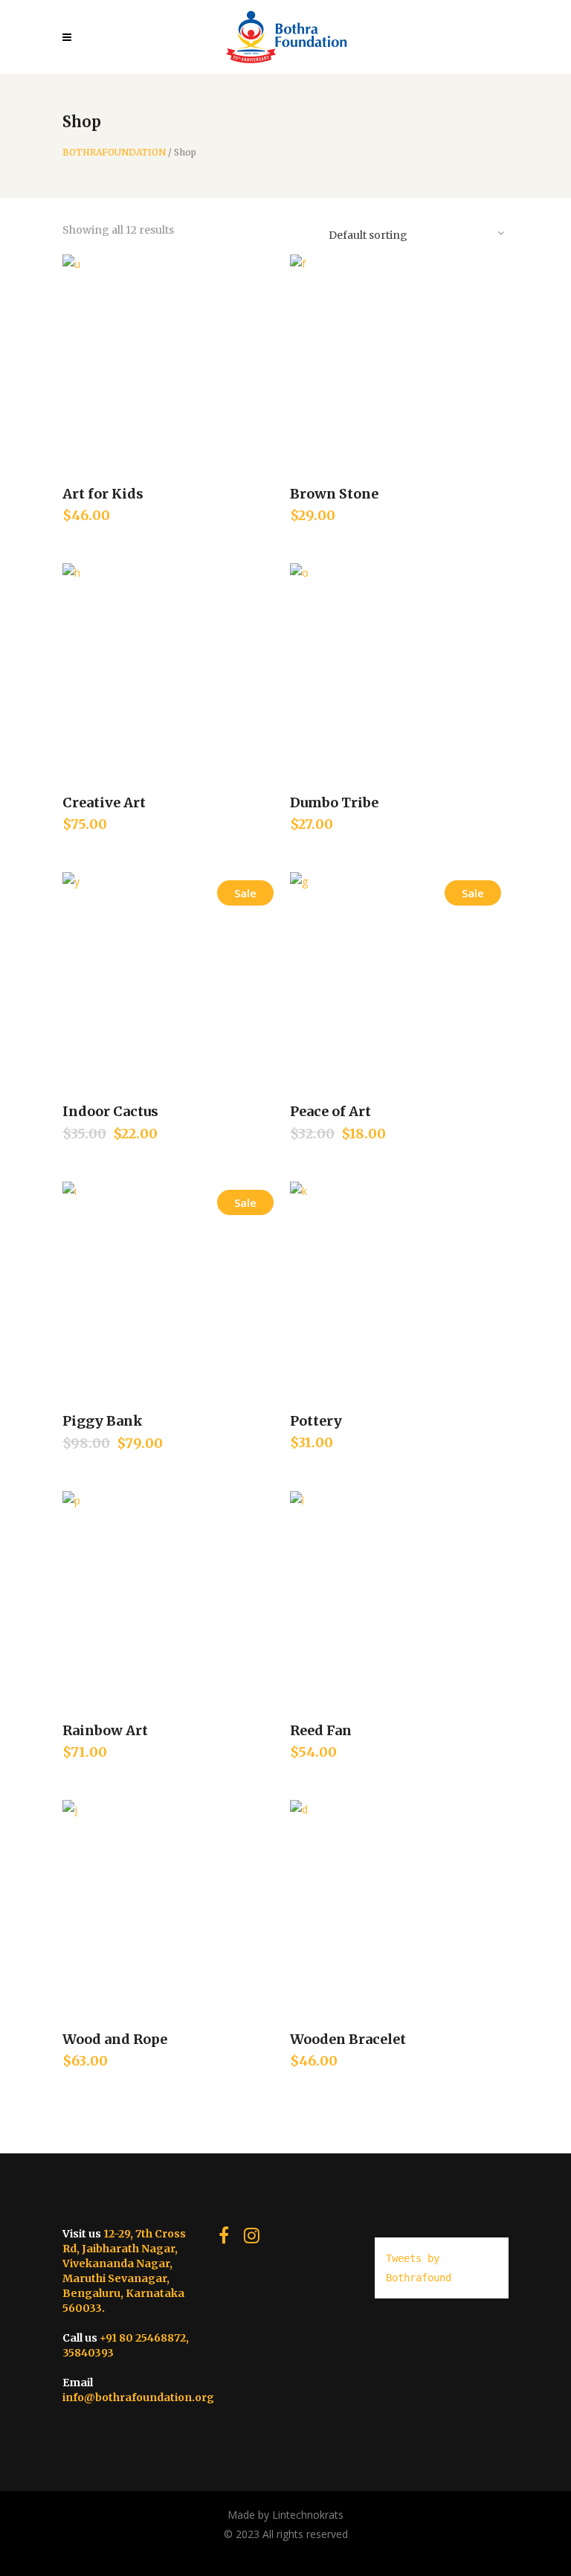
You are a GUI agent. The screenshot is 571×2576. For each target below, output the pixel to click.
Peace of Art (330, 1111)
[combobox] (416, 232)
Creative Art (104, 802)
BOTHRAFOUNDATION (114, 153)
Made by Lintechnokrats (285, 2515)
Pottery (316, 1421)
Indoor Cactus (110, 1111)
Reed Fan (321, 1730)
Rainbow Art (105, 1730)
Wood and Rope (115, 2039)
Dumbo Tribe (334, 802)
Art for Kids (103, 494)
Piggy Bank (103, 1421)
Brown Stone (334, 494)
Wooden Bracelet (348, 2039)
